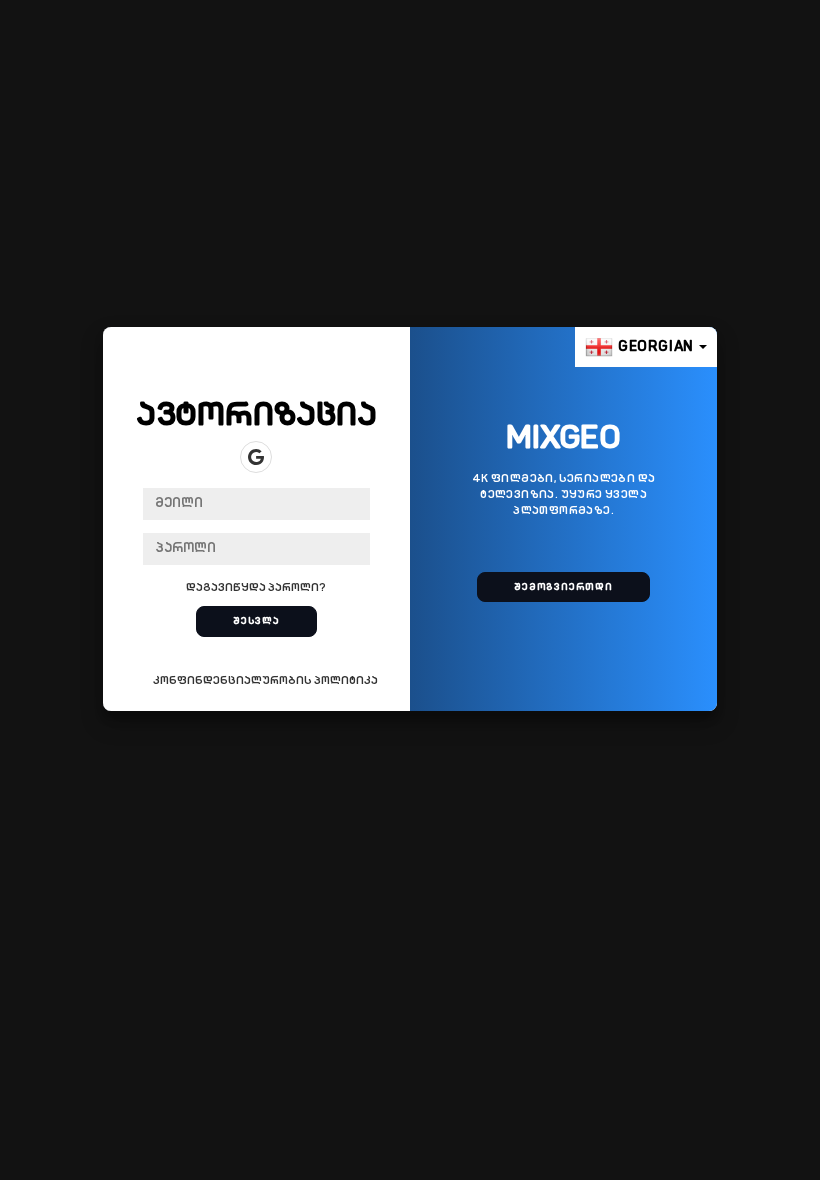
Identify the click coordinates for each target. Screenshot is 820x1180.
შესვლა (256, 621)
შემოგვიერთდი (563, 587)
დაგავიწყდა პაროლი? (256, 588)
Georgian (656, 347)
